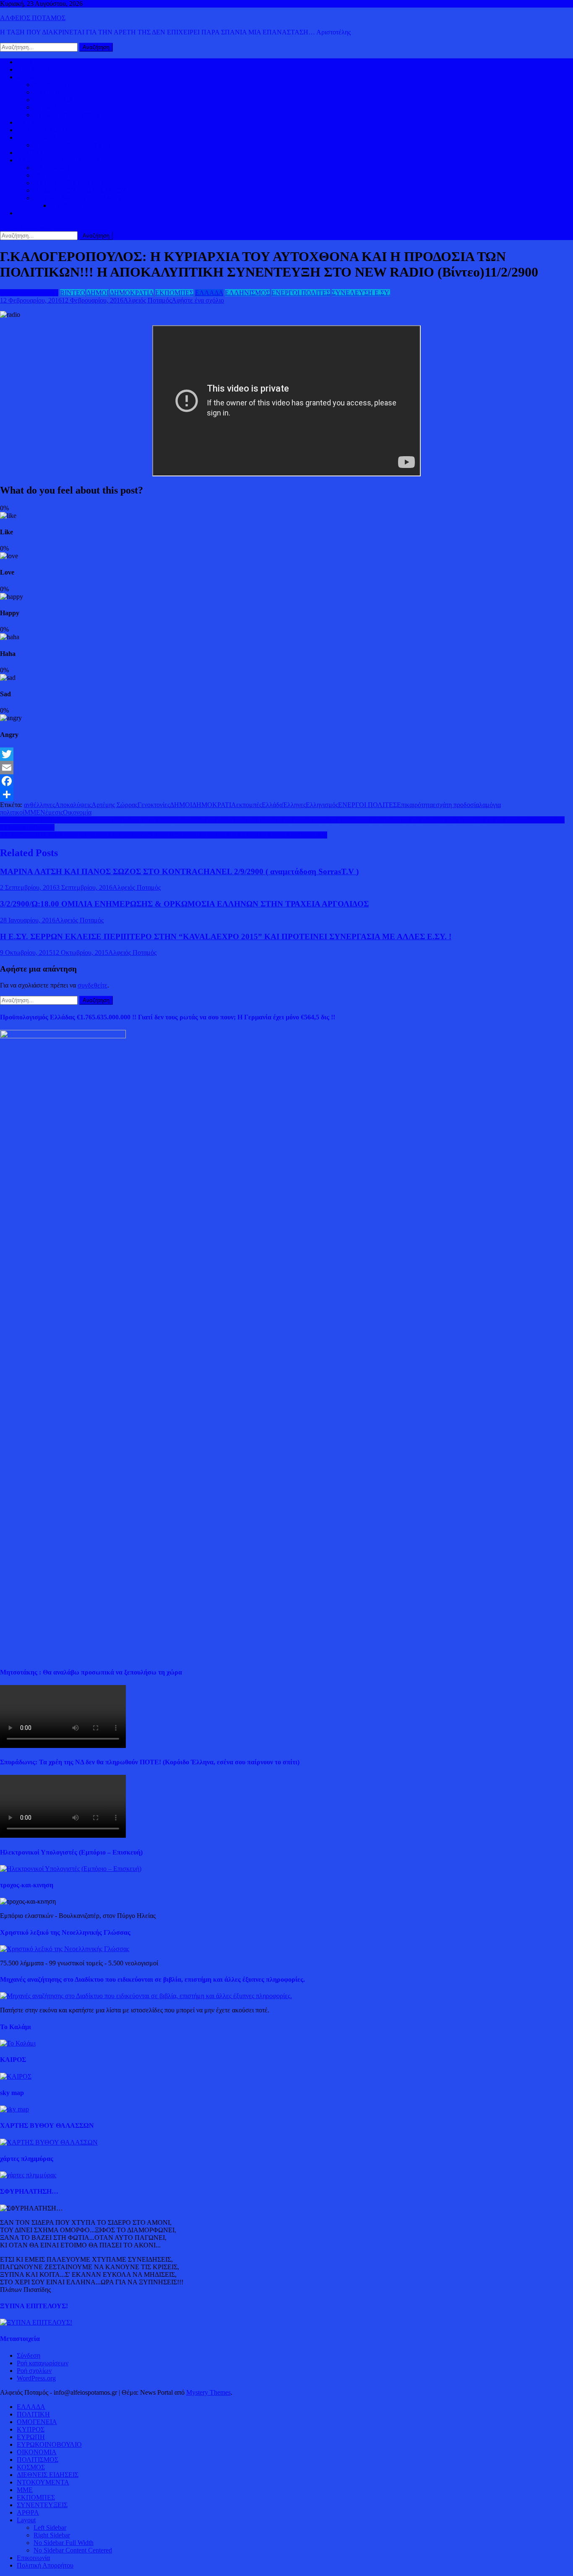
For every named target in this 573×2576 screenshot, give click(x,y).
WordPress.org (36, 2378)
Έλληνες (294, 805)
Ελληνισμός (322, 805)
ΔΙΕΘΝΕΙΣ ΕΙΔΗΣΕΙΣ (48, 130)
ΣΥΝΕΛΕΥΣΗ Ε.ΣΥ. (361, 293)
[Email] (286, 768)
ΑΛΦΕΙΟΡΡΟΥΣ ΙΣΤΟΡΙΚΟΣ (59, 160)
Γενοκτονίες (154, 805)
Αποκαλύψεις (73, 805)
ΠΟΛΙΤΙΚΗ (33, 69)
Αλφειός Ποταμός (147, 300)
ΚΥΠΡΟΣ (47, 92)
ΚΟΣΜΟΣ (31, 77)
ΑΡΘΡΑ (28, 2512)
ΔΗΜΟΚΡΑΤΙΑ (56, 85)
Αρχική (27, 62)
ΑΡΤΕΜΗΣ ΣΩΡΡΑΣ (29, 293)
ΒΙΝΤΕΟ (29, 153)
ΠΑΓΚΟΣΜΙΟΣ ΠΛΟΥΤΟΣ (73, 145)
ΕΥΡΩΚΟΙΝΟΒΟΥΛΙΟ (66, 115)
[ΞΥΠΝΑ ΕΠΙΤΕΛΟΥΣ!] (36, 2322)
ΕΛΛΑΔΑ (31, 122)
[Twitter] (286, 754)
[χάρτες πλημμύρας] (28, 2175)
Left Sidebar (50, 2528)
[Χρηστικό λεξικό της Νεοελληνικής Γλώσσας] (65, 1949)
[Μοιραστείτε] (286, 794)
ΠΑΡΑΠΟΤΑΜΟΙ (76, 205)
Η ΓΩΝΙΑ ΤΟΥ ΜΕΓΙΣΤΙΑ (71, 183)
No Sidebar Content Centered (73, 2550)
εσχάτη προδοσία (456, 805)
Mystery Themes (208, 2392)
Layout (26, 2520)
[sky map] (14, 2109)
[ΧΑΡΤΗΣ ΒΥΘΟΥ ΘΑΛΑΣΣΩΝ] (49, 2142)
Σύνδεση (29, 2355)
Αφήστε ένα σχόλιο (198, 300)
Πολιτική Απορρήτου (45, 2565)
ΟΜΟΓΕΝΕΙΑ (54, 100)
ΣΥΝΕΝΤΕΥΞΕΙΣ (42, 2505)
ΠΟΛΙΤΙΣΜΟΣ (54, 175)
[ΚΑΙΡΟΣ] (16, 2076)
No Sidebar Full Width (64, 2543)
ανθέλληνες (39, 805)
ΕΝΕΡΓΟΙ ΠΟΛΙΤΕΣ (301, 293)
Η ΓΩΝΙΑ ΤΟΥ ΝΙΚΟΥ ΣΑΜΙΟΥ (80, 190)
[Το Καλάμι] (18, 2043)
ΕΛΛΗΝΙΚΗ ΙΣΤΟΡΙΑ (66, 168)
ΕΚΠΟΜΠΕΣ (174, 293)
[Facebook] (286, 781)
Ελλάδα (272, 805)
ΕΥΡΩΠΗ (48, 107)
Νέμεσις (52, 812)
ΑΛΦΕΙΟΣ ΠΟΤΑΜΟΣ (33, 18)
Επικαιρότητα (415, 805)
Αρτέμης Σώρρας (115, 805)
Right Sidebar (52, 2535)
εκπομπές (249, 805)
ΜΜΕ (32, 812)
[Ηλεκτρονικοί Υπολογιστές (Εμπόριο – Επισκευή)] (71, 1869)
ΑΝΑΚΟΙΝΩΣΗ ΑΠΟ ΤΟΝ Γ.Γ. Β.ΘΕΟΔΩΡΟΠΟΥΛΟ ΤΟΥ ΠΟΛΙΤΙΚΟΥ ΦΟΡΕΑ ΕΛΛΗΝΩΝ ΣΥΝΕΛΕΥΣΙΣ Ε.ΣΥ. (164, 835)
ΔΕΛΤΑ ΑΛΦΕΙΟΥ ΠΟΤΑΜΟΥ (78, 198)
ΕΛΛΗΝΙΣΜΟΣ (247, 293)
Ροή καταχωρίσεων (43, 2363)
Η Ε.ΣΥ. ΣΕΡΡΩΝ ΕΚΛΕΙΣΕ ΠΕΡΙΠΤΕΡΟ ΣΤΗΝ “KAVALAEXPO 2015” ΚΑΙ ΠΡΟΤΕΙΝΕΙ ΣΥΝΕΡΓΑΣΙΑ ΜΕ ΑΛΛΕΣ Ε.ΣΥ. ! (226, 937)
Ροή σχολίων (34, 2371)
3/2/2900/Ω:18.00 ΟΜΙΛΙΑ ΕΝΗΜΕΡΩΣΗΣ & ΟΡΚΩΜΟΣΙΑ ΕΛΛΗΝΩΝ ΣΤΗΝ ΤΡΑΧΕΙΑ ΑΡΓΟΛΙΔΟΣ (184, 904)
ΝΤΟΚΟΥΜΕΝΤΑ (43, 2482)
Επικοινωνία (33, 2558)
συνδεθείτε (92, 985)
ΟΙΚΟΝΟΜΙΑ (37, 137)
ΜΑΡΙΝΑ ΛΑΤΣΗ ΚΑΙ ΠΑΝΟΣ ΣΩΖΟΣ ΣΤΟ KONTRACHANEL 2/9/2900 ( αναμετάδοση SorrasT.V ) (179, 871)
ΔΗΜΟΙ (98, 293)
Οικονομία (77, 812)
